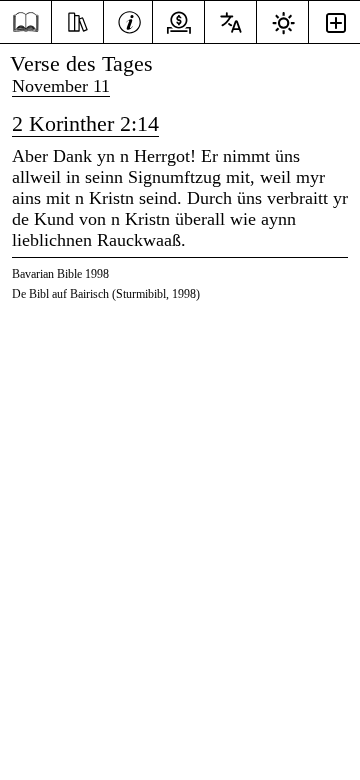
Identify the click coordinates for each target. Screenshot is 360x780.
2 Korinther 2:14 (85, 123)
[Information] (129, 20)
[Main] (25, 22)
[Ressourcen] (77, 20)
